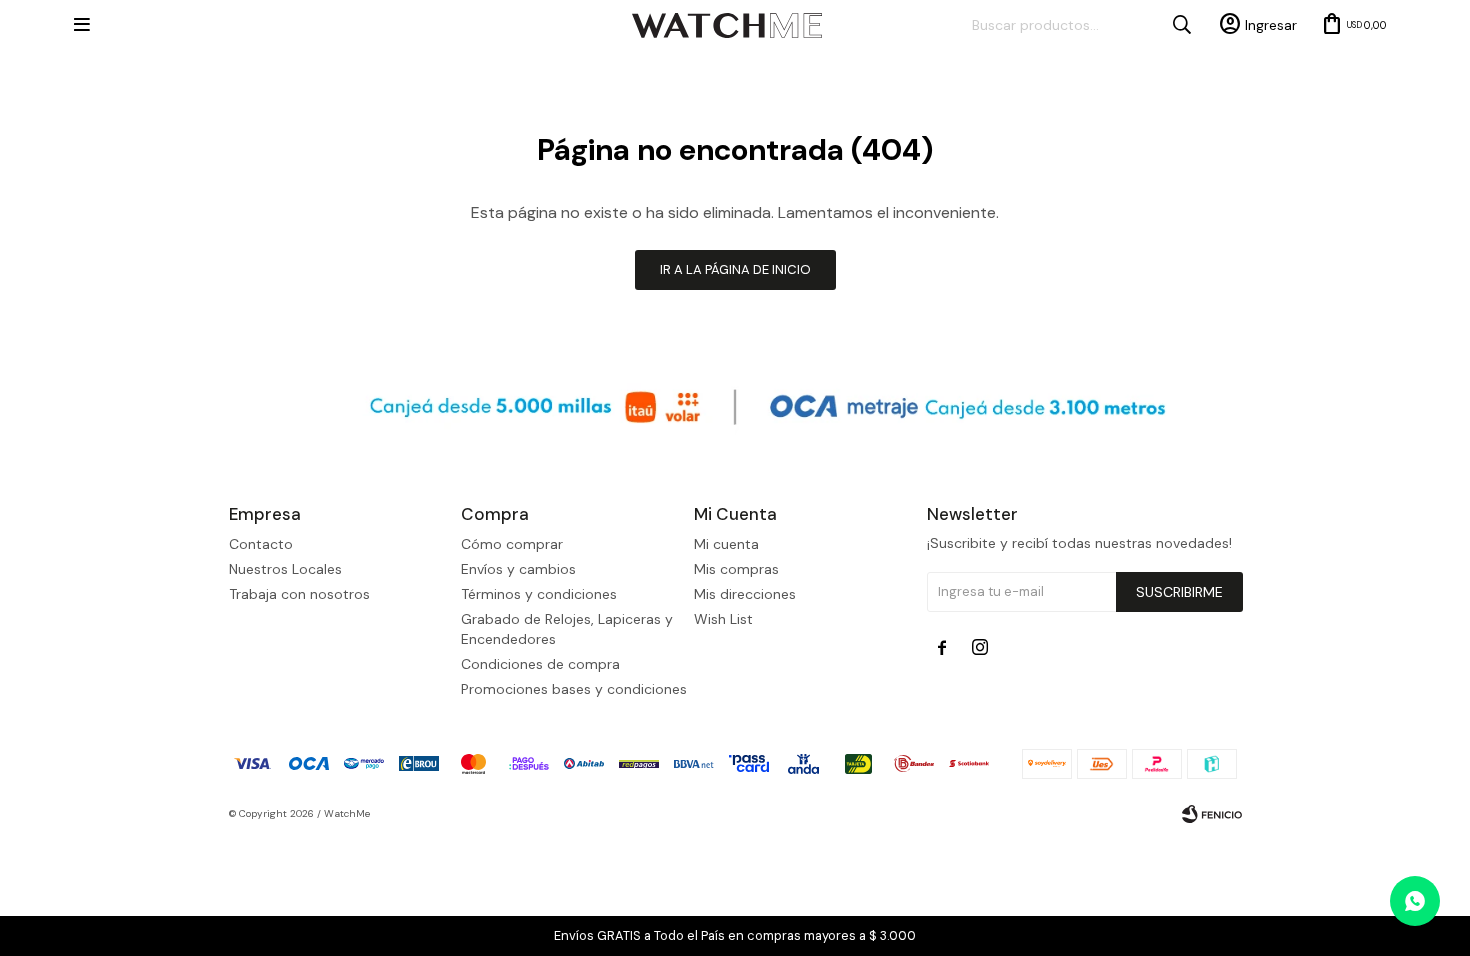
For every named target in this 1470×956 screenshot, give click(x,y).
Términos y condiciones (539, 594)
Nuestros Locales (285, 569)
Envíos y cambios (518, 569)
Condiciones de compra (540, 664)
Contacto (261, 544)
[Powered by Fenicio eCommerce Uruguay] (1212, 814)
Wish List (723, 619)
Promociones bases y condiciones (574, 689)
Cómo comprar (512, 544)
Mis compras (736, 569)
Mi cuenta (726, 544)
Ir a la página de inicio (735, 269)
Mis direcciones (745, 594)
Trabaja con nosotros (299, 594)
